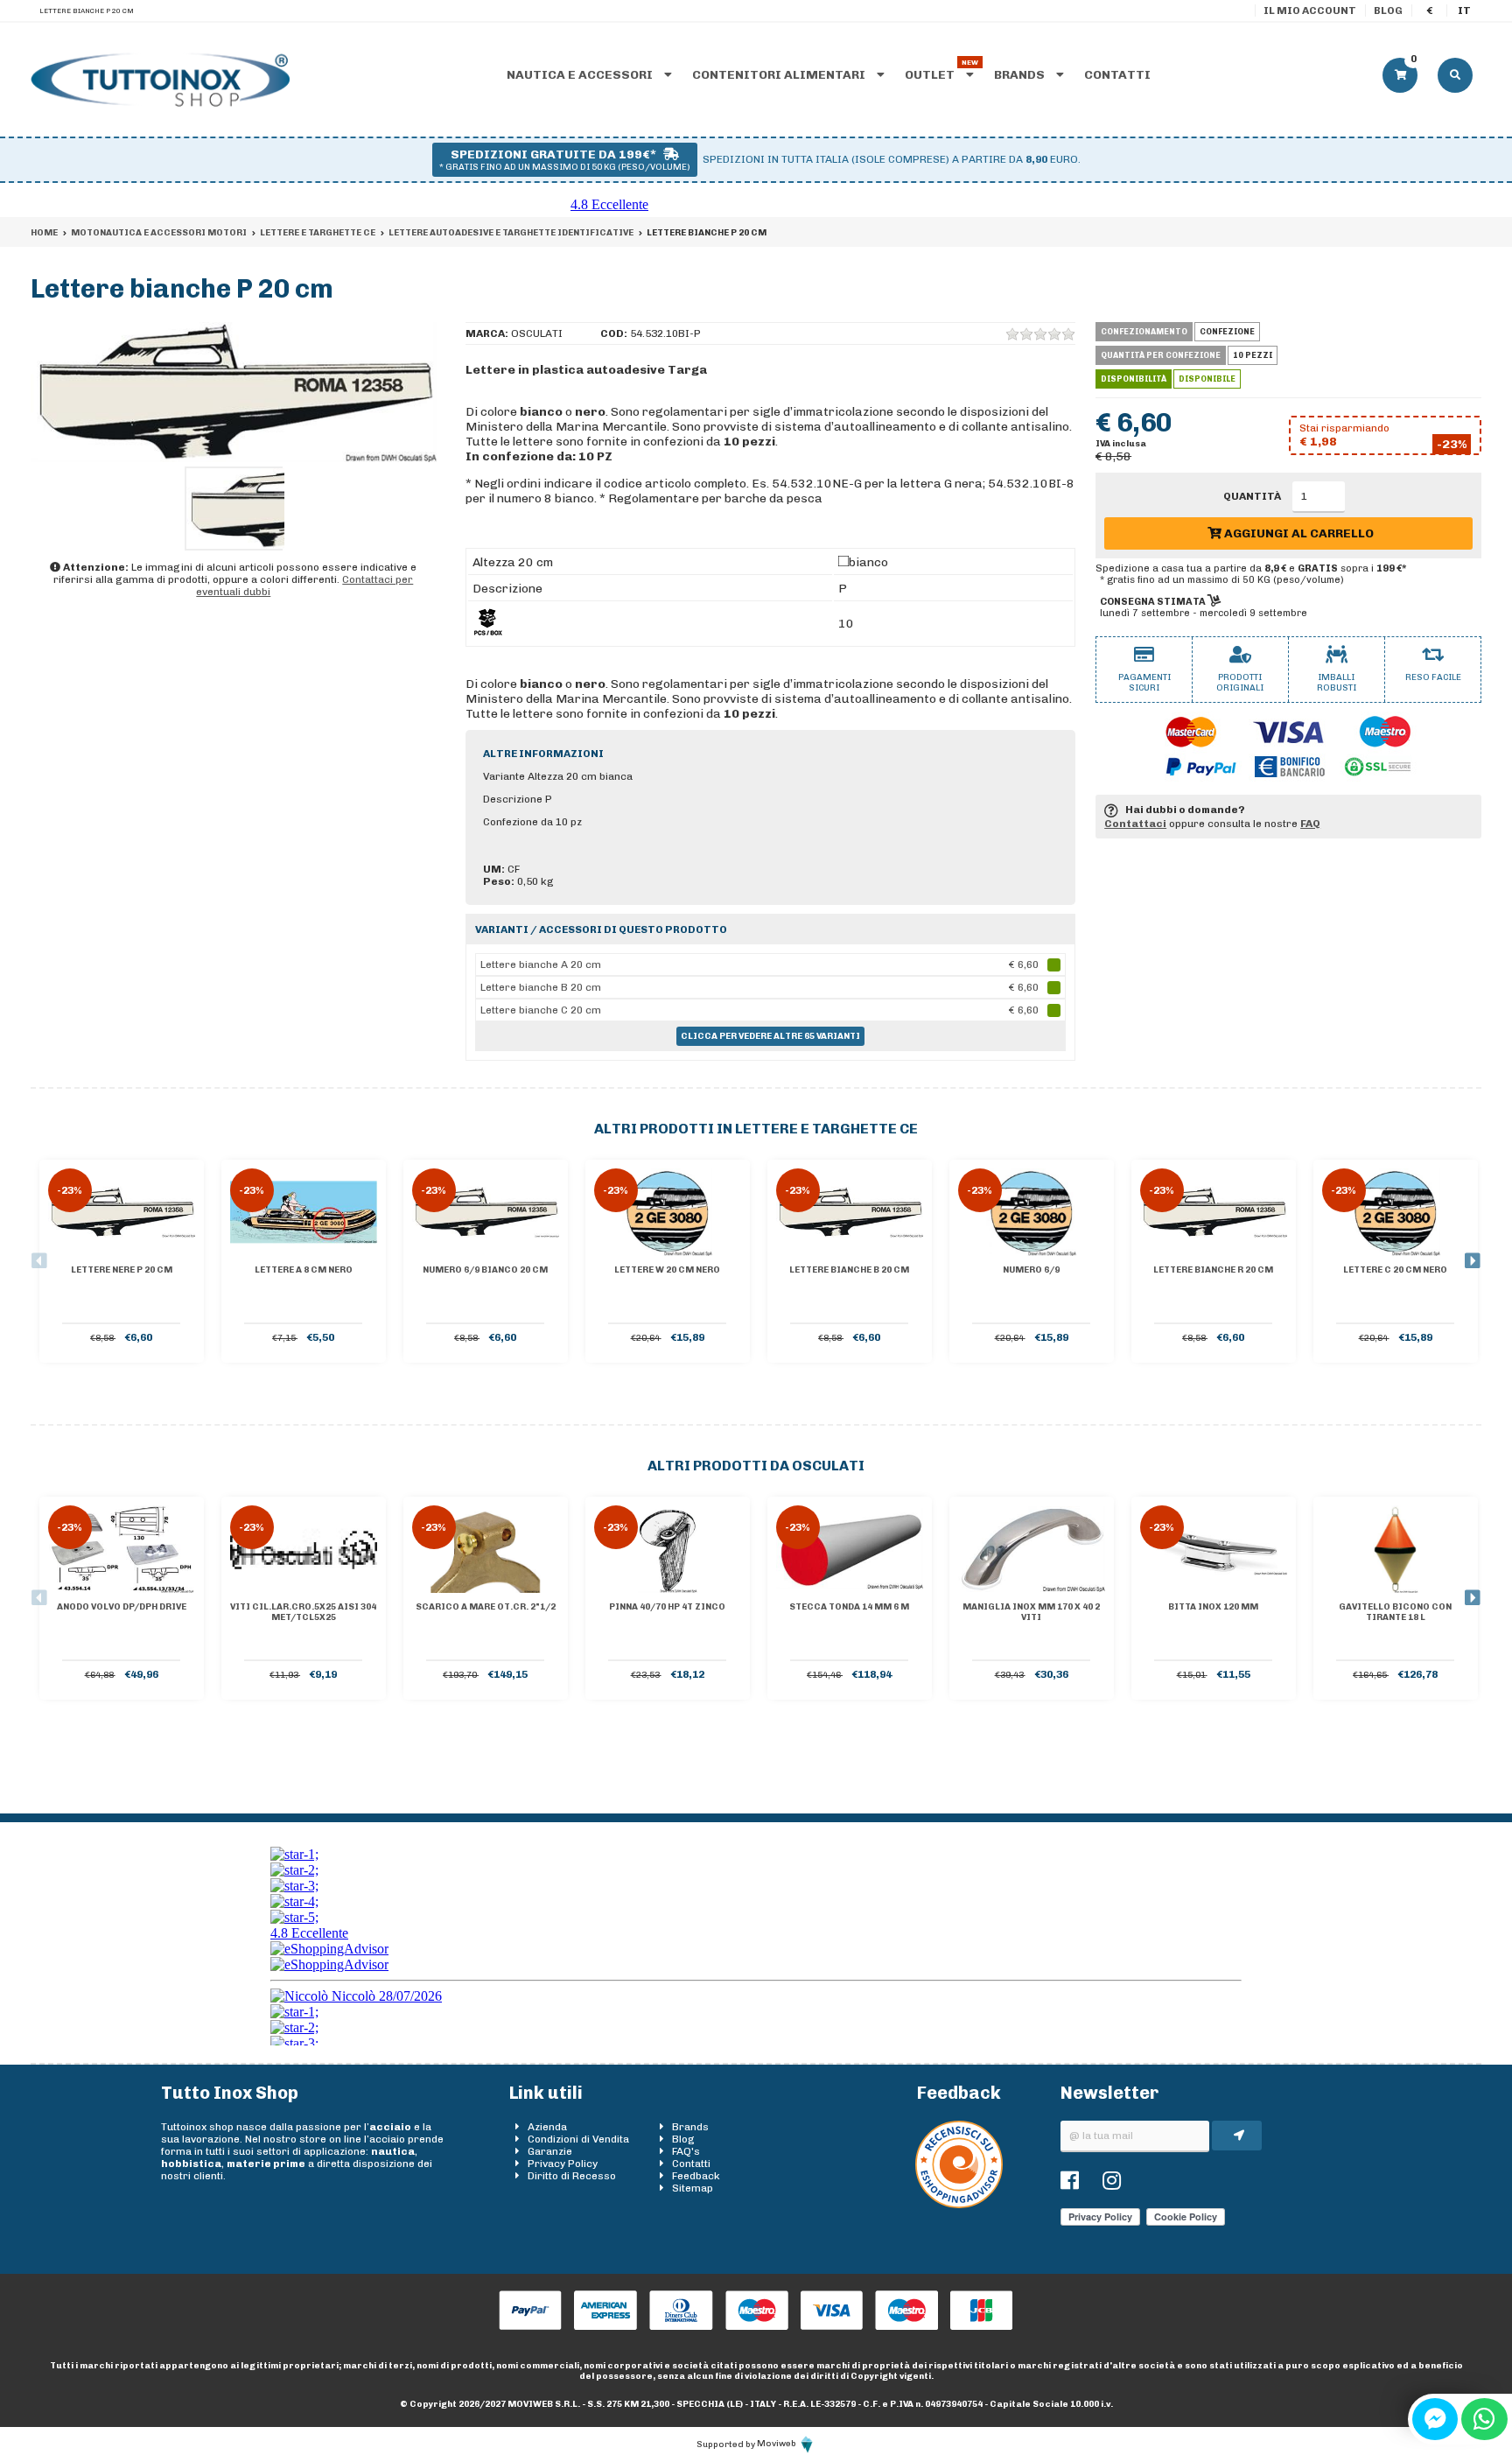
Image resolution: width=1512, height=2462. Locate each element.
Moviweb (777, 2444)
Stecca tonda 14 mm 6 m (849, 1607)
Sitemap (693, 2188)
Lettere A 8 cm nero (304, 1270)
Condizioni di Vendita (578, 2139)
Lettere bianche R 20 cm (1213, 1270)
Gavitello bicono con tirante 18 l (1395, 1612)
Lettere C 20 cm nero (1395, 1270)
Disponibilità (1134, 379)
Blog (1388, 11)
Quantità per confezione (1161, 355)
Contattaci (1135, 824)
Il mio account (1310, 11)
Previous (39, 1261)
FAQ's (686, 2151)
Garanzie (550, 2151)
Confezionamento (1144, 332)
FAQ (1310, 824)
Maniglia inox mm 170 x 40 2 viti (1031, 1612)
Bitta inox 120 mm (1213, 1607)
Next (1473, 1261)
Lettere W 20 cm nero (667, 1270)
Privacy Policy (563, 2164)
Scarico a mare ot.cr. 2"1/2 (486, 1607)
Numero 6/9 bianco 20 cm (485, 1270)
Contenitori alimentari (780, 75)
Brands (1021, 75)
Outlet (931, 75)
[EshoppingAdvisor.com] (959, 2205)
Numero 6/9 (1031, 1270)
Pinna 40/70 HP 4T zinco (667, 1607)
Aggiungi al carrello (1298, 533)
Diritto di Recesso (572, 2176)
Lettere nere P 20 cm (122, 1270)
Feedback (696, 2176)
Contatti (1117, 75)
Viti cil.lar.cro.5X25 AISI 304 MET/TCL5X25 (303, 1612)
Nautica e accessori (581, 75)
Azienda (547, 2127)
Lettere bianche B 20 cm (849, 1270)
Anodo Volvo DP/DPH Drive (122, 1607)
